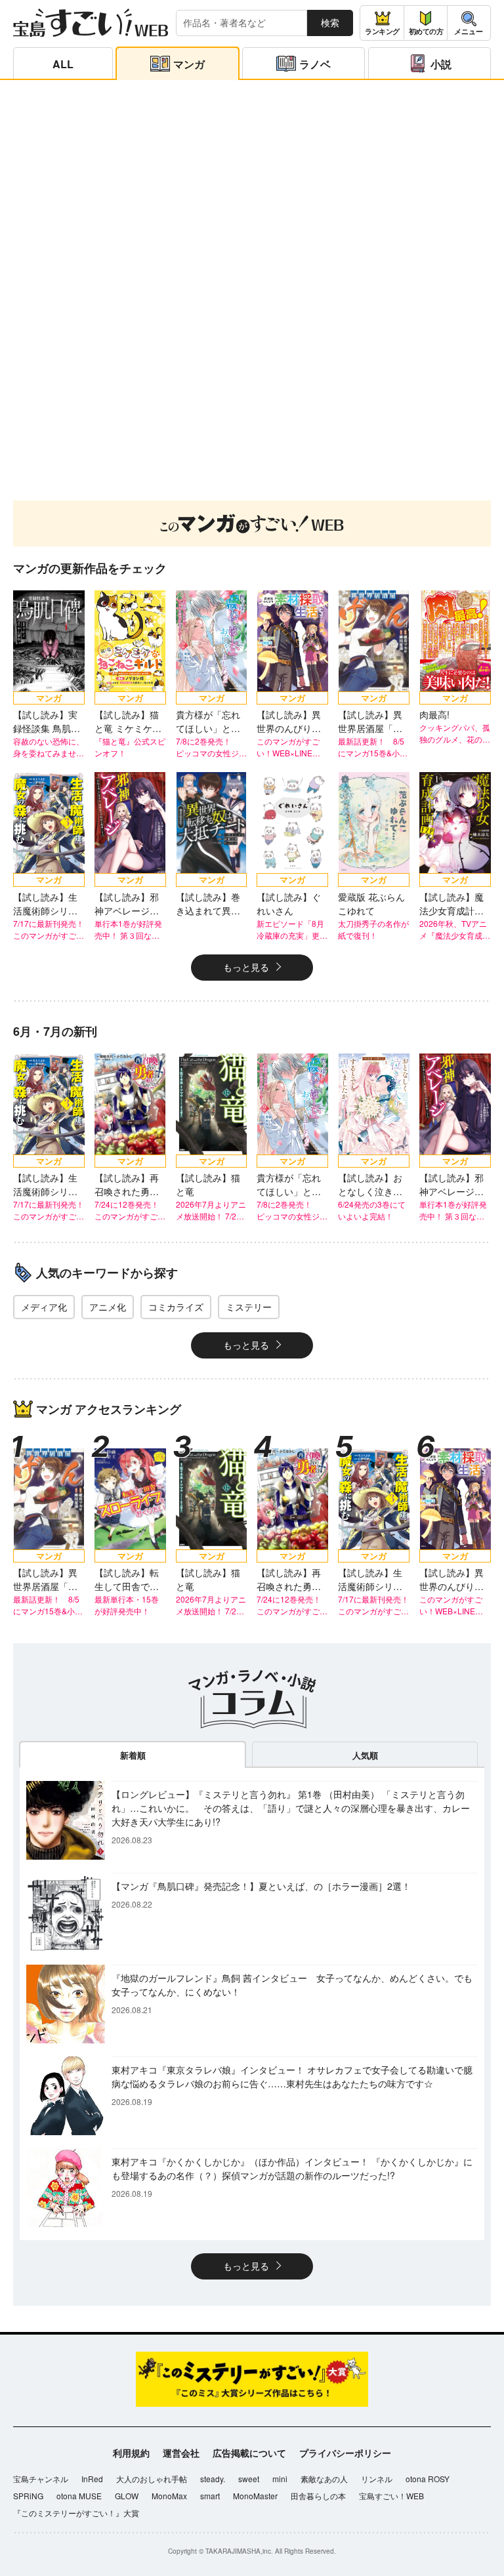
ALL (63, 64)
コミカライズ (176, 1307)
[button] (227, 467)
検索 (330, 22)
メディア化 (44, 1307)
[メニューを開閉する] (469, 23)
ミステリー (249, 1307)
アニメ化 (108, 1307)
